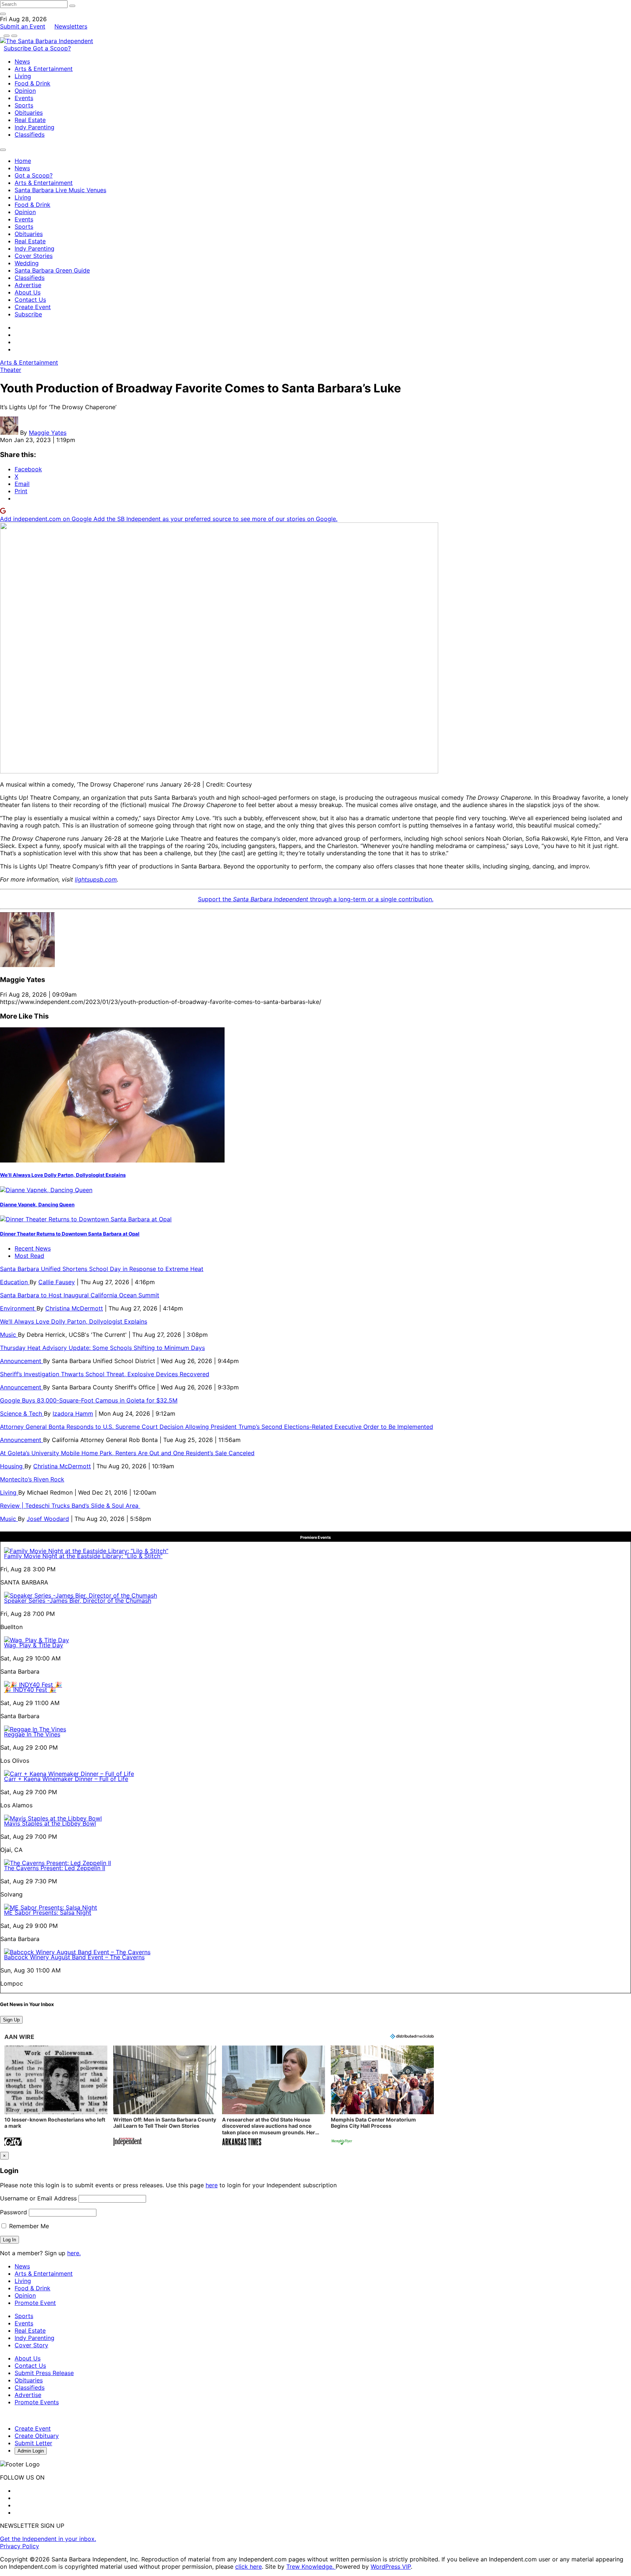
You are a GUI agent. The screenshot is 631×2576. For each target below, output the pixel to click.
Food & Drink (32, 83)
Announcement (22, 1361)
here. (74, 2253)
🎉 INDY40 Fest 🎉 (30, 1690)
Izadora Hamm (73, 1413)
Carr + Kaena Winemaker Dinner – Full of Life (66, 1779)
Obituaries (29, 113)
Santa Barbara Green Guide (52, 270)
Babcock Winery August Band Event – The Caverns (74, 1957)
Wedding (27, 263)
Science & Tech (22, 1413)
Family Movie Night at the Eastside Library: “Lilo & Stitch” (83, 1556)
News (22, 61)
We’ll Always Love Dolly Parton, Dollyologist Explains (63, 1175)
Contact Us (30, 300)
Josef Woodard (48, 1519)
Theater (11, 370)
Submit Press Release (44, 2373)
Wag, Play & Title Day (34, 1645)
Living (23, 76)
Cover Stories (34, 256)
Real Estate (30, 120)
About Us (28, 292)
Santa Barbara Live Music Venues (60, 190)
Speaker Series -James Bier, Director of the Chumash (78, 1601)
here (212, 2185)
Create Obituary (37, 2436)
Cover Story (31, 2345)
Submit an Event (23, 26)
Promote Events (37, 2402)
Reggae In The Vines (32, 1734)
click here (248, 2567)
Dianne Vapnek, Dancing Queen (37, 1205)
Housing (12, 1466)
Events (24, 98)
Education (15, 1282)
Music (9, 1335)
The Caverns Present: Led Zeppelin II (55, 1868)
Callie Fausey (57, 1282)
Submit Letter (33, 2443)
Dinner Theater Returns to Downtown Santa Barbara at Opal (70, 1234)
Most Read (29, 1256)
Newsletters (71, 26)
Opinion (25, 91)
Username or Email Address (38, 2198)
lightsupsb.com (96, 879)
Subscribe (18, 48)
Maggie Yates (48, 433)
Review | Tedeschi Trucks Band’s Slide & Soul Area (70, 1506)
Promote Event (35, 2303)
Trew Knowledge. (311, 2567)
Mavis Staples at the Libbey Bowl (50, 1823)
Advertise (28, 285)
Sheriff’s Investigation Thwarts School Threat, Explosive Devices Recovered (105, 1374)
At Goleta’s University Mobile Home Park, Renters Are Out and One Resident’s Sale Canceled (127, 1453)
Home (23, 161)
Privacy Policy (20, 2546)
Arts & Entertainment (44, 69)
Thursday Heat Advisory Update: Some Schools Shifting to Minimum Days (102, 1348)
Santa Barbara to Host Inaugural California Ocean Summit (80, 1295)
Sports (24, 105)
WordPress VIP (391, 2567)
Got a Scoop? (52, 48)
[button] (56, 2096)
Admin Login (31, 2451)
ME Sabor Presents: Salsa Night (48, 1913)
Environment (18, 1308)
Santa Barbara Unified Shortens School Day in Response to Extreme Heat (102, 1269)
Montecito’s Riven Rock (32, 1479)
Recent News (33, 1248)
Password (14, 2212)
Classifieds (30, 134)
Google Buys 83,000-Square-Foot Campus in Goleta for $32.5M (89, 1400)
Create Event (33, 307)
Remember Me (28, 2226)
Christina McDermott (74, 1308)
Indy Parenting (35, 127)
